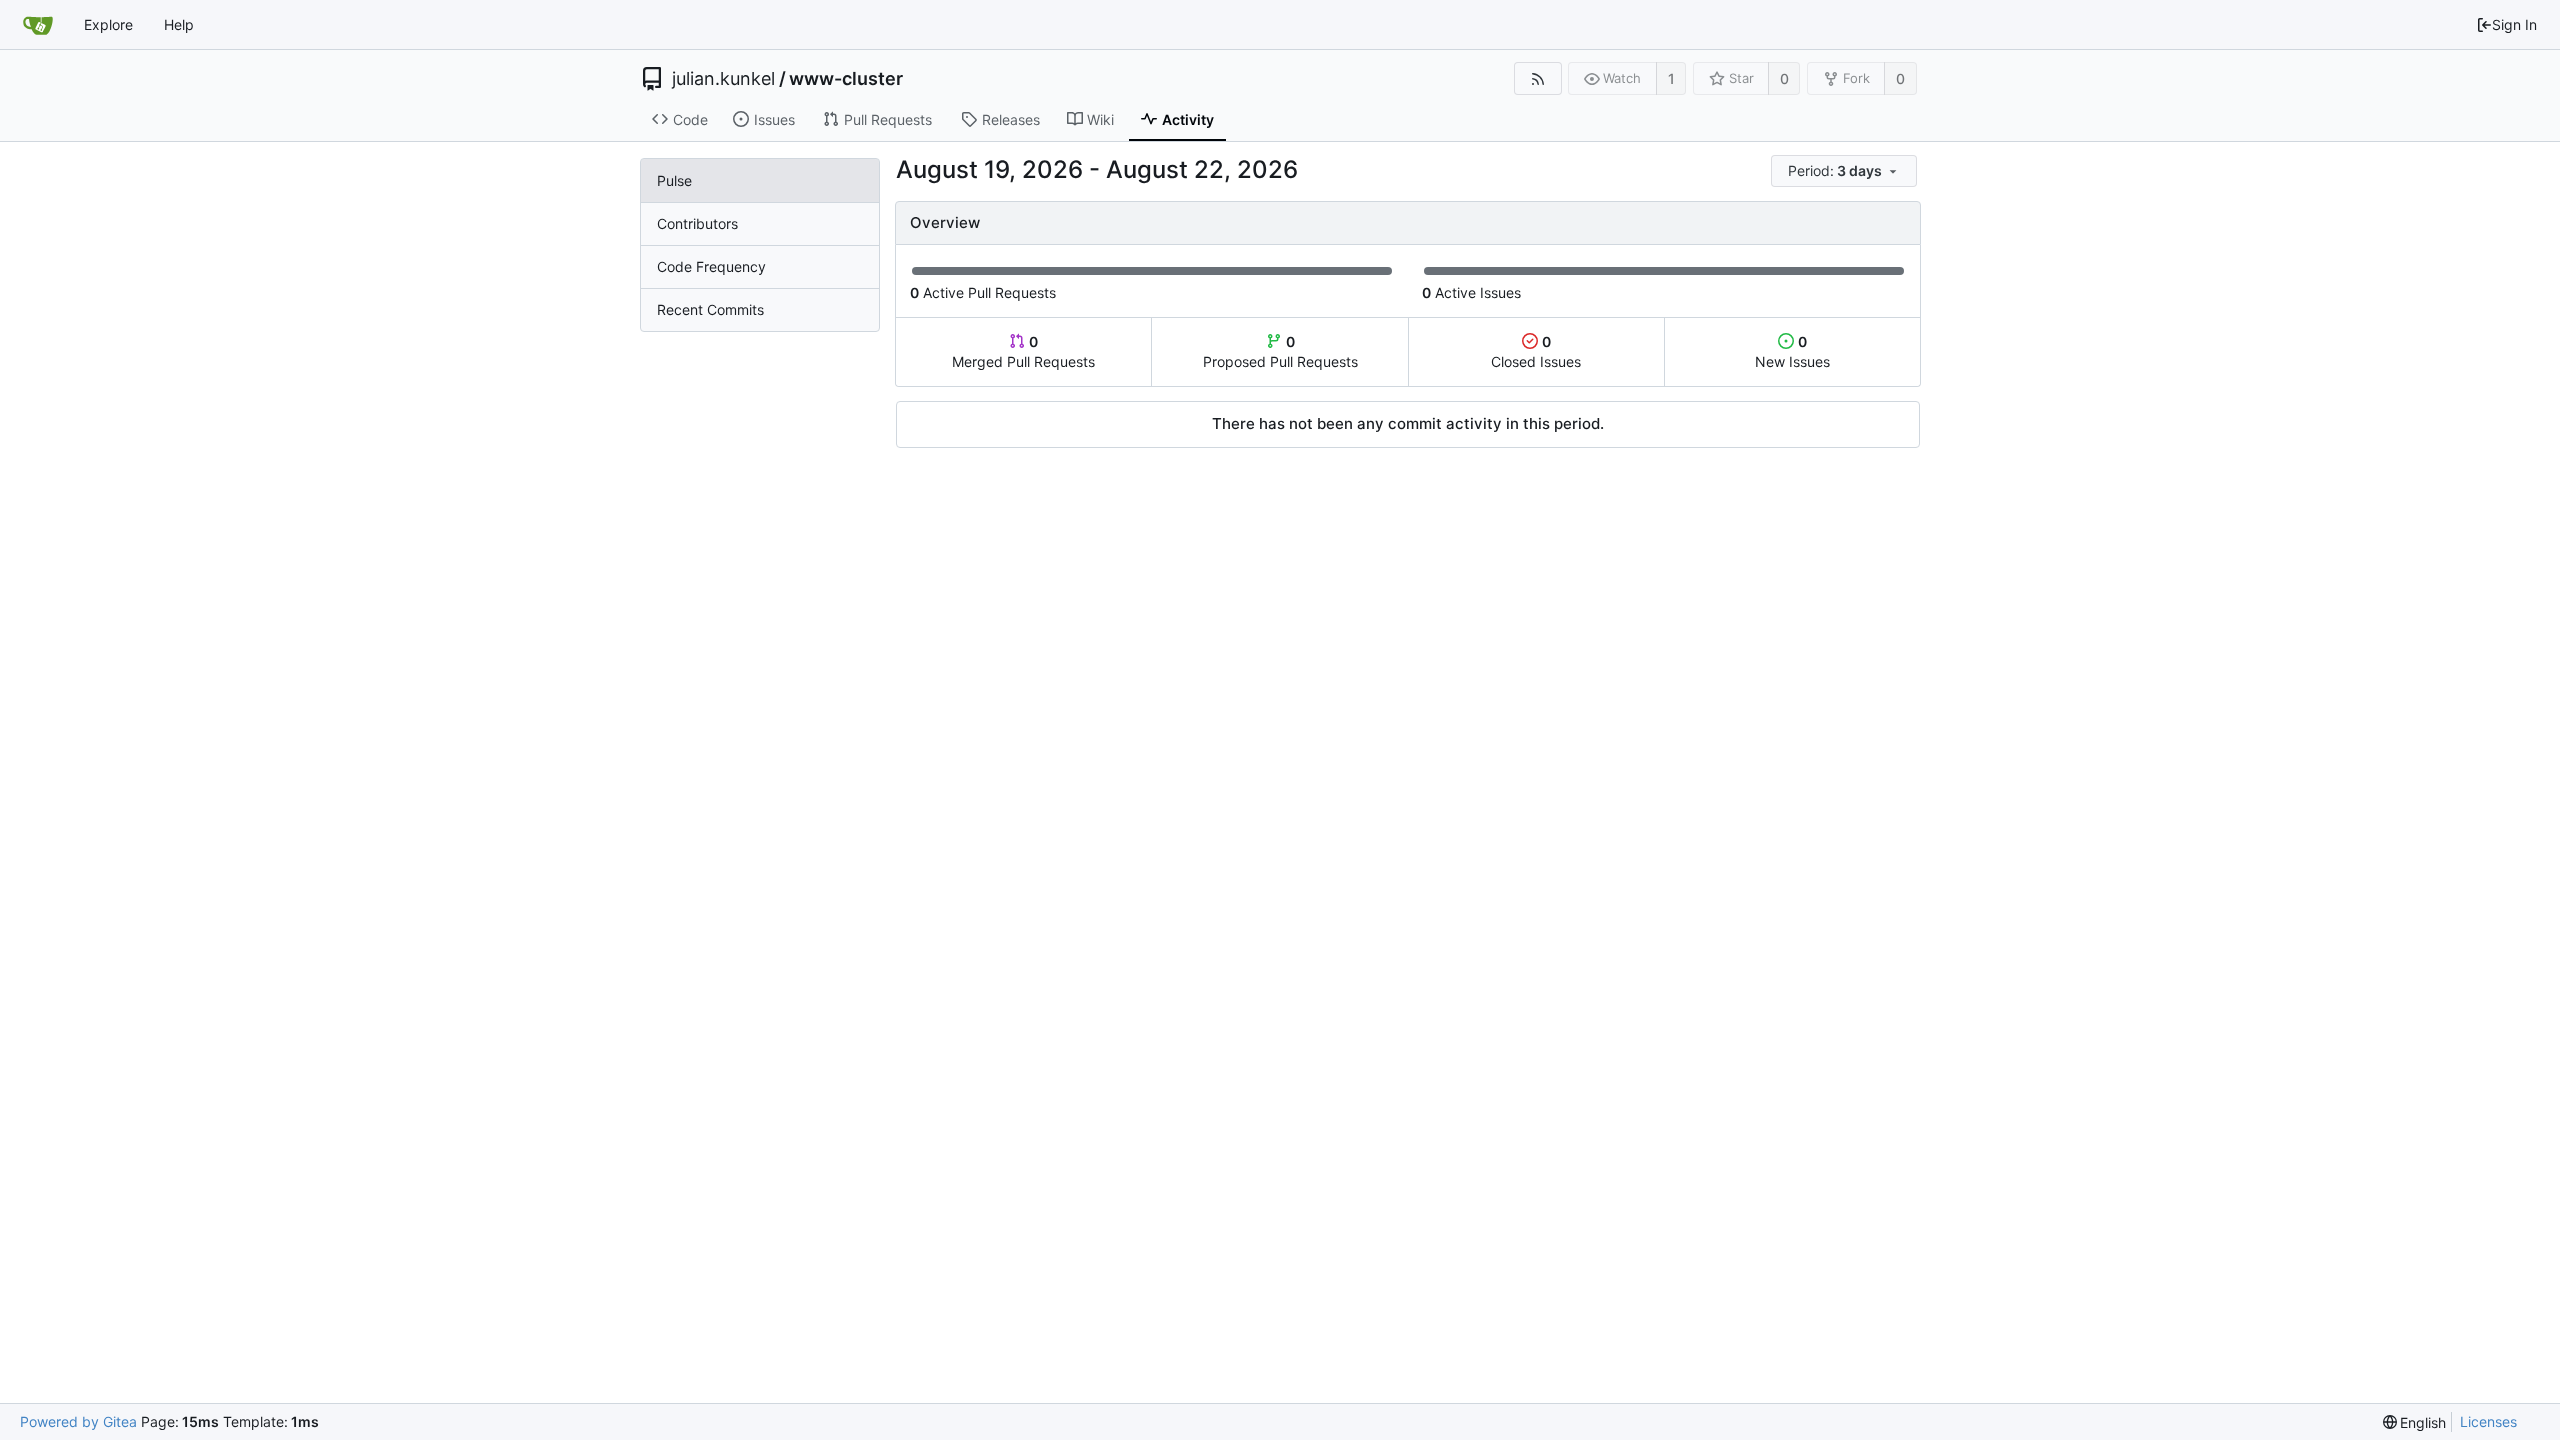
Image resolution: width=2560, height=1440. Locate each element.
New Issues (1792, 351)
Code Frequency (711, 266)
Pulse (674, 180)
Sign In (2514, 24)
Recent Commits (710, 309)
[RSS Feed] (1537, 78)
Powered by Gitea (78, 1421)
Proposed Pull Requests (1280, 351)
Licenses (2488, 1421)
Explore (108, 24)
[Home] (38, 25)
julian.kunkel (723, 79)
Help (179, 24)
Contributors (697, 223)
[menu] (1845, 171)
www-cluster (846, 79)
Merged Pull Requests (1023, 351)
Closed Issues (1536, 351)
